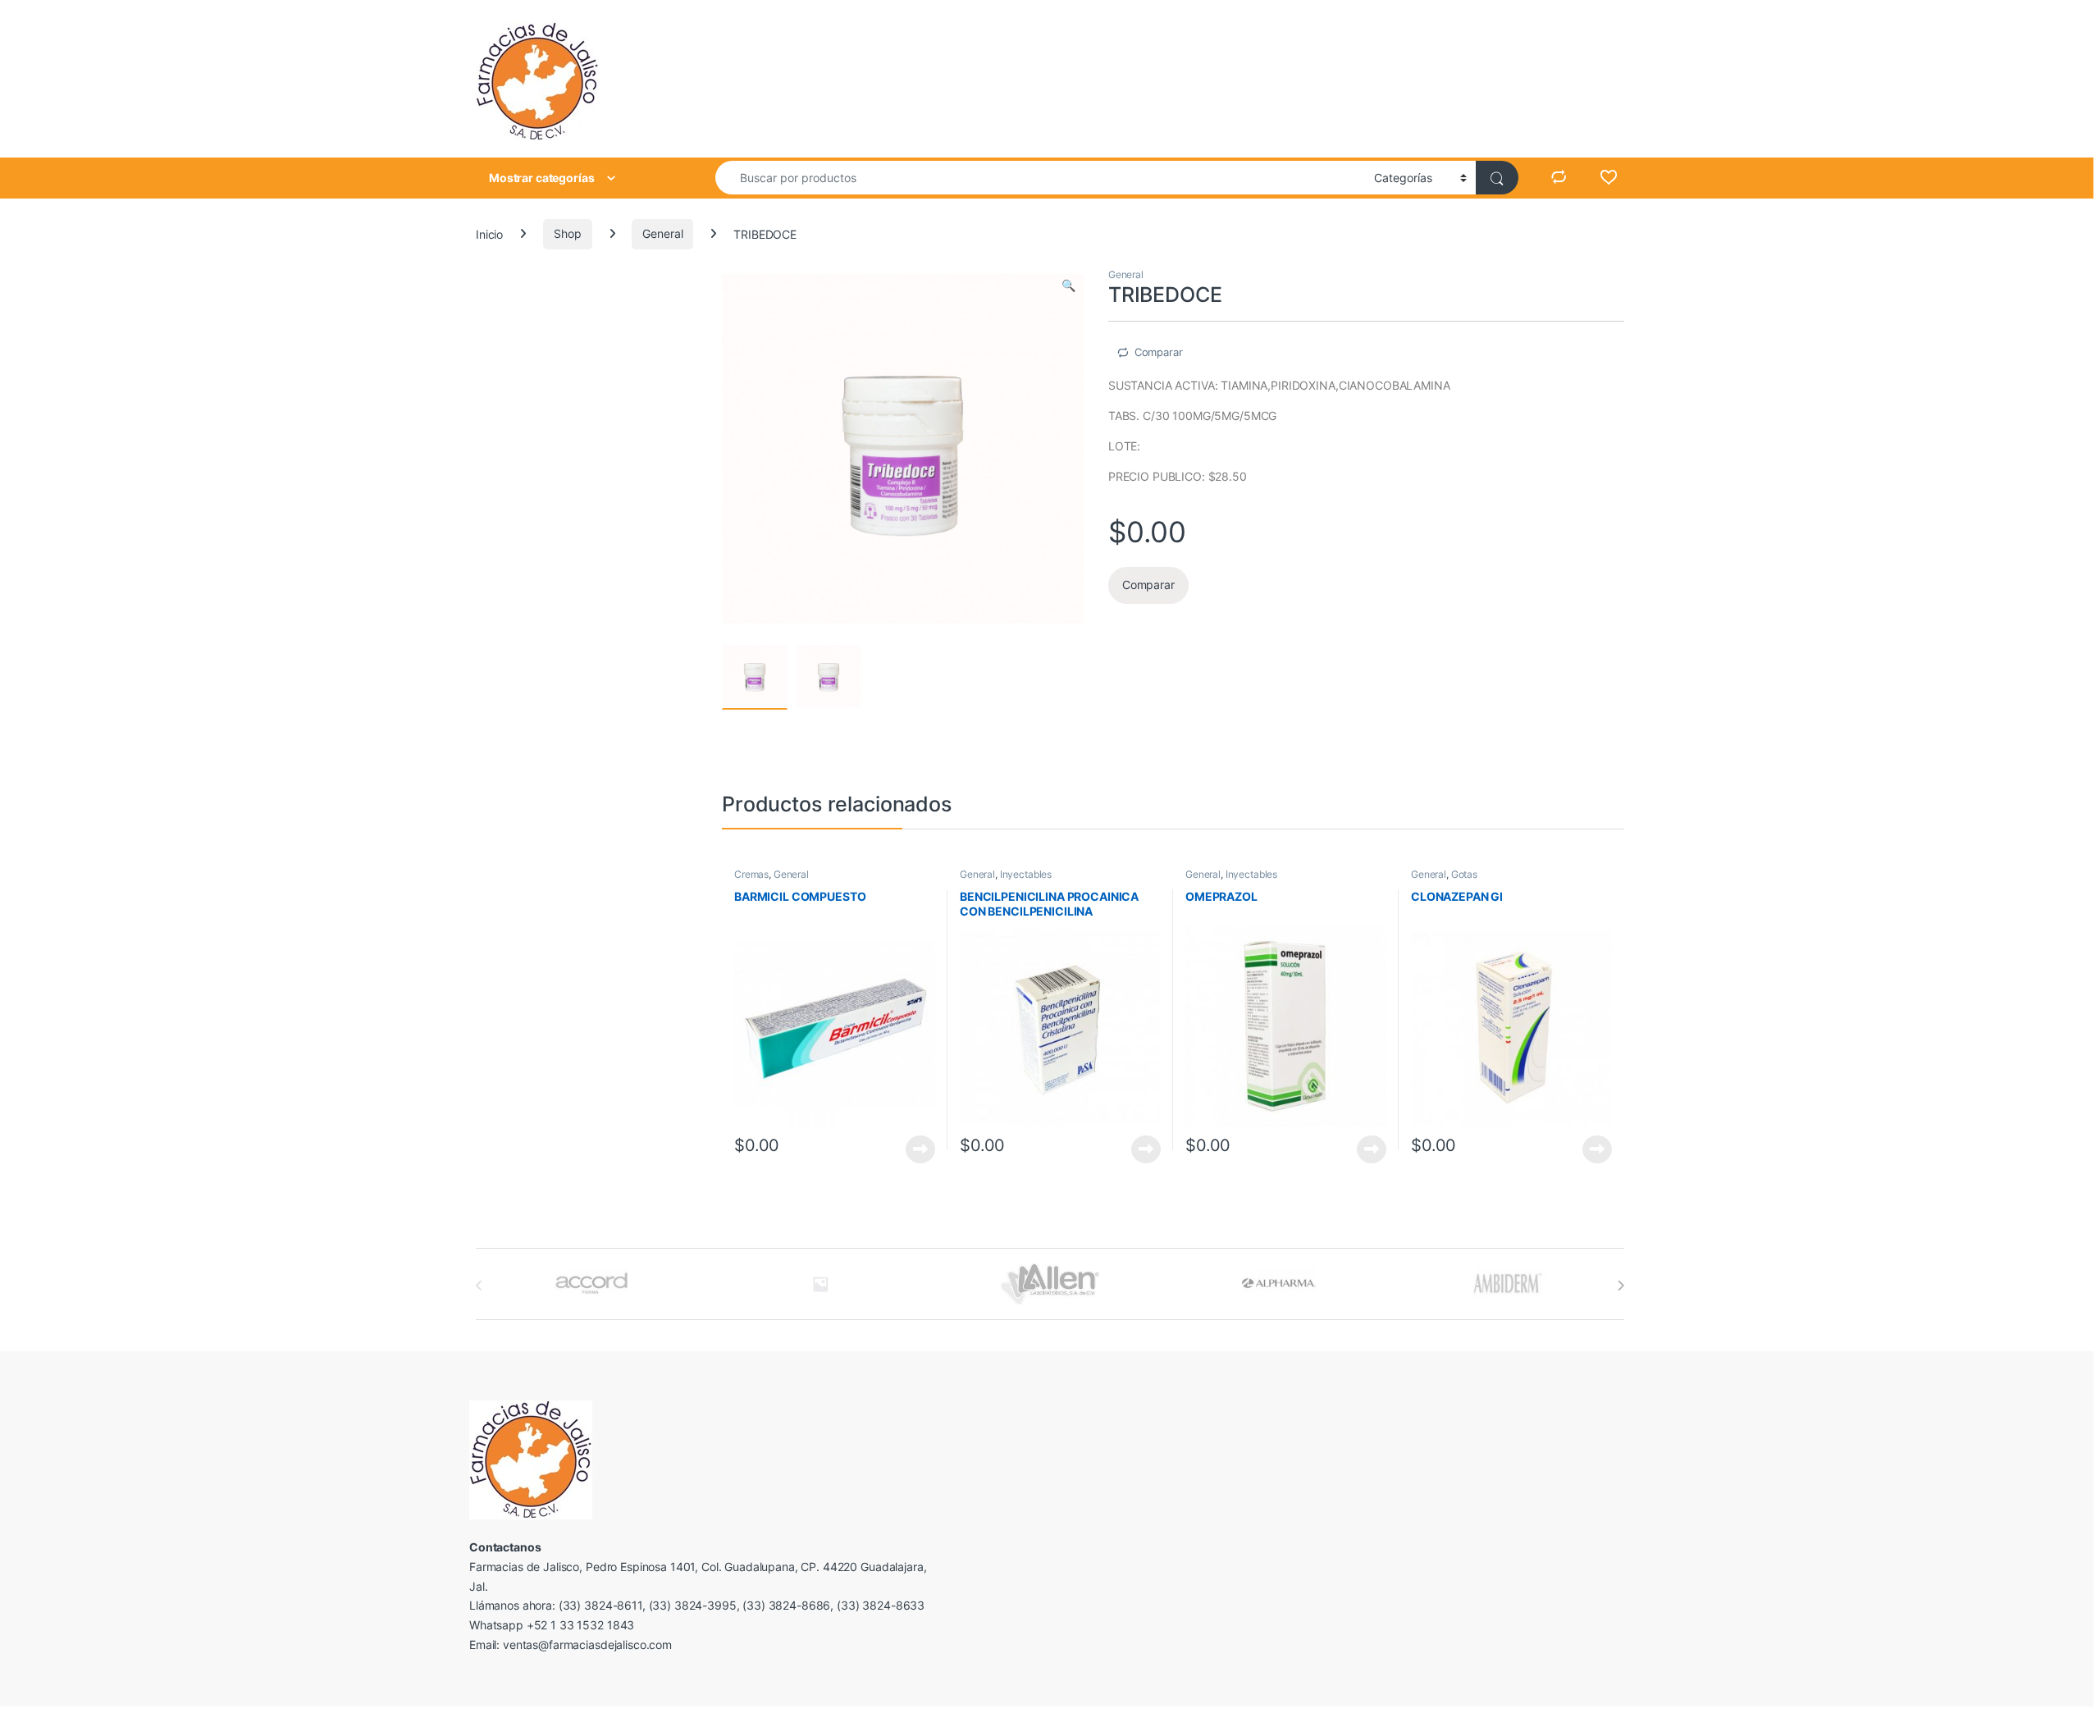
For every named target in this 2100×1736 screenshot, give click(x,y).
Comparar (1159, 352)
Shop (567, 233)
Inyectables (1026, 874)
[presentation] (1621, 1286)
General (662, 233)
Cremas (751, 874)
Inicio (489, 233)
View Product (914, 1149)
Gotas (1464, 874)
